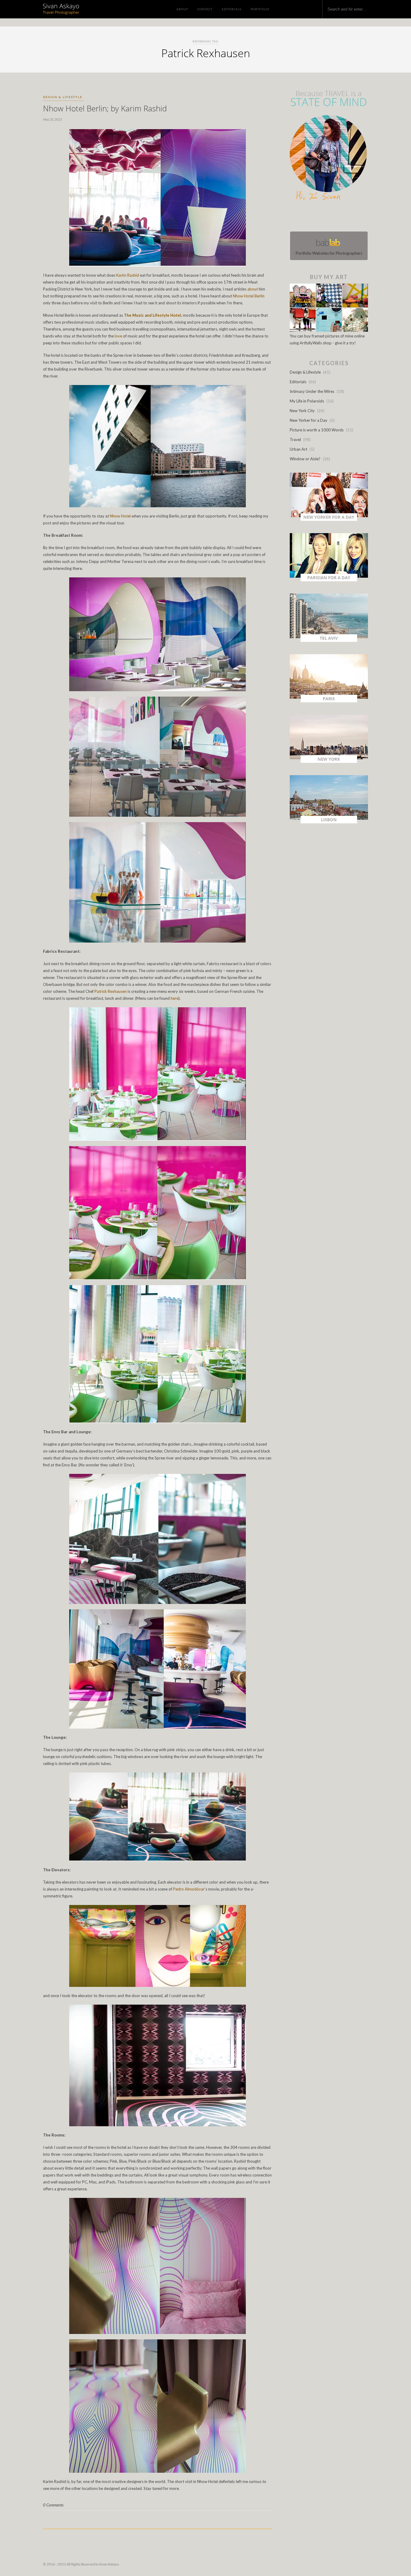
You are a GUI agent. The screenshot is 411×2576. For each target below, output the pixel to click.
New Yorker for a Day (309, 420)
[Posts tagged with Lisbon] (329, 822)
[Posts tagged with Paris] (329, 701)
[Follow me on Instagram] (331, 217)
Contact (205, 9)
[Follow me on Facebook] (323, 217)
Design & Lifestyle (63, 97)
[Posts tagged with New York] (329, 761)
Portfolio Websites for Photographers (329, 253)
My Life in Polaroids (307, 401)
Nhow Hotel (120, 516)
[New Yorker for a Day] (329, 519)
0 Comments (53, 2505)
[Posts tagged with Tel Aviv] (329, 640)
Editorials (232, 9)
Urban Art (298, 449)
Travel (295, 440)
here (174, 998)
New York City (302, 411)
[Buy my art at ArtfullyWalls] (329, 330)
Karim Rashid (128, 275)
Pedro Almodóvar (189, 1889)
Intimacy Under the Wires (312, 391)
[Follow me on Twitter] (327, 217)
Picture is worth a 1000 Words (317, 430)
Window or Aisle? (305, 459)
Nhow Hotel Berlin (249, 296)
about (253, 289)
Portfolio (260, 9)
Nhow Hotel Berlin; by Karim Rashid (105, 108)
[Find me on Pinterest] (334, 217)
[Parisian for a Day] (329, 580)
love (118, 336)
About (182, 9)
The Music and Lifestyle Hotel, (153, 315)
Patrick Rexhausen (111, 991)
